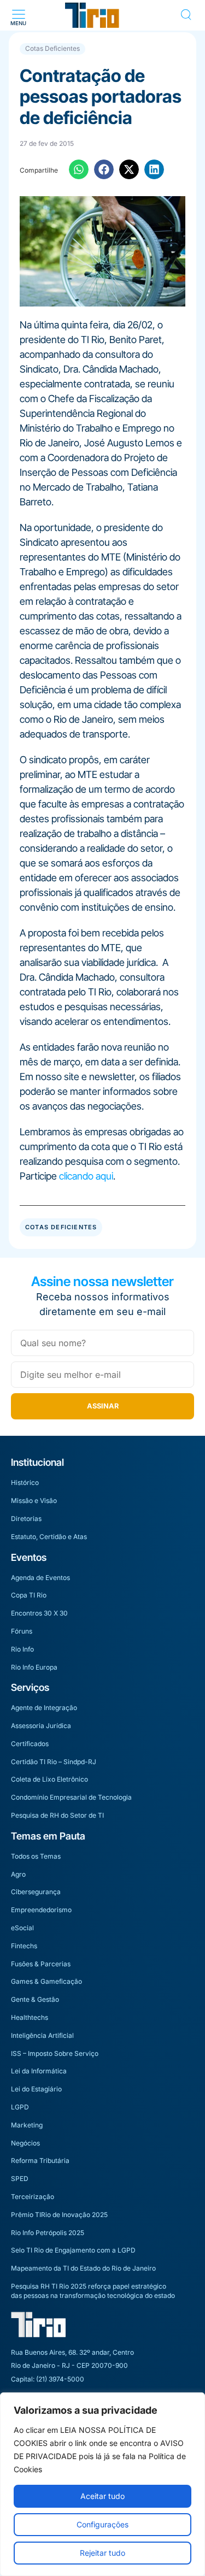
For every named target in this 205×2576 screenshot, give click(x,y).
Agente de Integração (44, 1708)
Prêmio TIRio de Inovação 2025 (59, 2215)
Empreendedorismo (41, 1910)
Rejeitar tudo (102, 2553)
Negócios (25, 2143)
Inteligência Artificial (42, 2035)
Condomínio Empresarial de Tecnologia (71, 1797)
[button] (18, 15)
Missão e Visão (34, 1501)
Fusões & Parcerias (41, 1964)
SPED (20, 2179)
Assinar (103, 1406)
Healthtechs (30, 2017)
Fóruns (22, 1631)
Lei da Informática (39, 2071)
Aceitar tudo (102, 2496)
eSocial (22, 1928)
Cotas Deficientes (52, 48)
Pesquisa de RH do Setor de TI (57, 1815)
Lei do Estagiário (36, 2089)
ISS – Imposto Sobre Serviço (55, 2053)
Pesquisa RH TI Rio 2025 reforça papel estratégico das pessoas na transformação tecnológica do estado (93, 2291)
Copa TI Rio (29, 1595)
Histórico (25, 1482)
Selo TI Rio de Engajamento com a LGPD (73, 2250)
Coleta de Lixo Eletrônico (49, 1779)
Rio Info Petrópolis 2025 (48, 2233)
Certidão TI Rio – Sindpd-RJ (54, 1762)
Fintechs (24, 1946)
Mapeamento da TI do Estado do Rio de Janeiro (83, 2268)
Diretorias (26, 1519)
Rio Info (22, 1649)
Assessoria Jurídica (41, 1726)
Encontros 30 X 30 (39, 1613)
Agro (18, 1874)
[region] (102, 2484)
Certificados (30, 1744)
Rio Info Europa (34, 1667)
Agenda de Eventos (40, 1578)
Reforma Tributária (40, 2161)
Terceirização (33, 2197)
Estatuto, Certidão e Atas (49, 1537)
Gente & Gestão (35, 1999)
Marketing (27, 2125)
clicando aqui (86, 1176)
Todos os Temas (36, 1856)
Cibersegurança (36, 1892)
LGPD (20, 2107)
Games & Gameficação (46, 1981)
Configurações (102, 2524)
